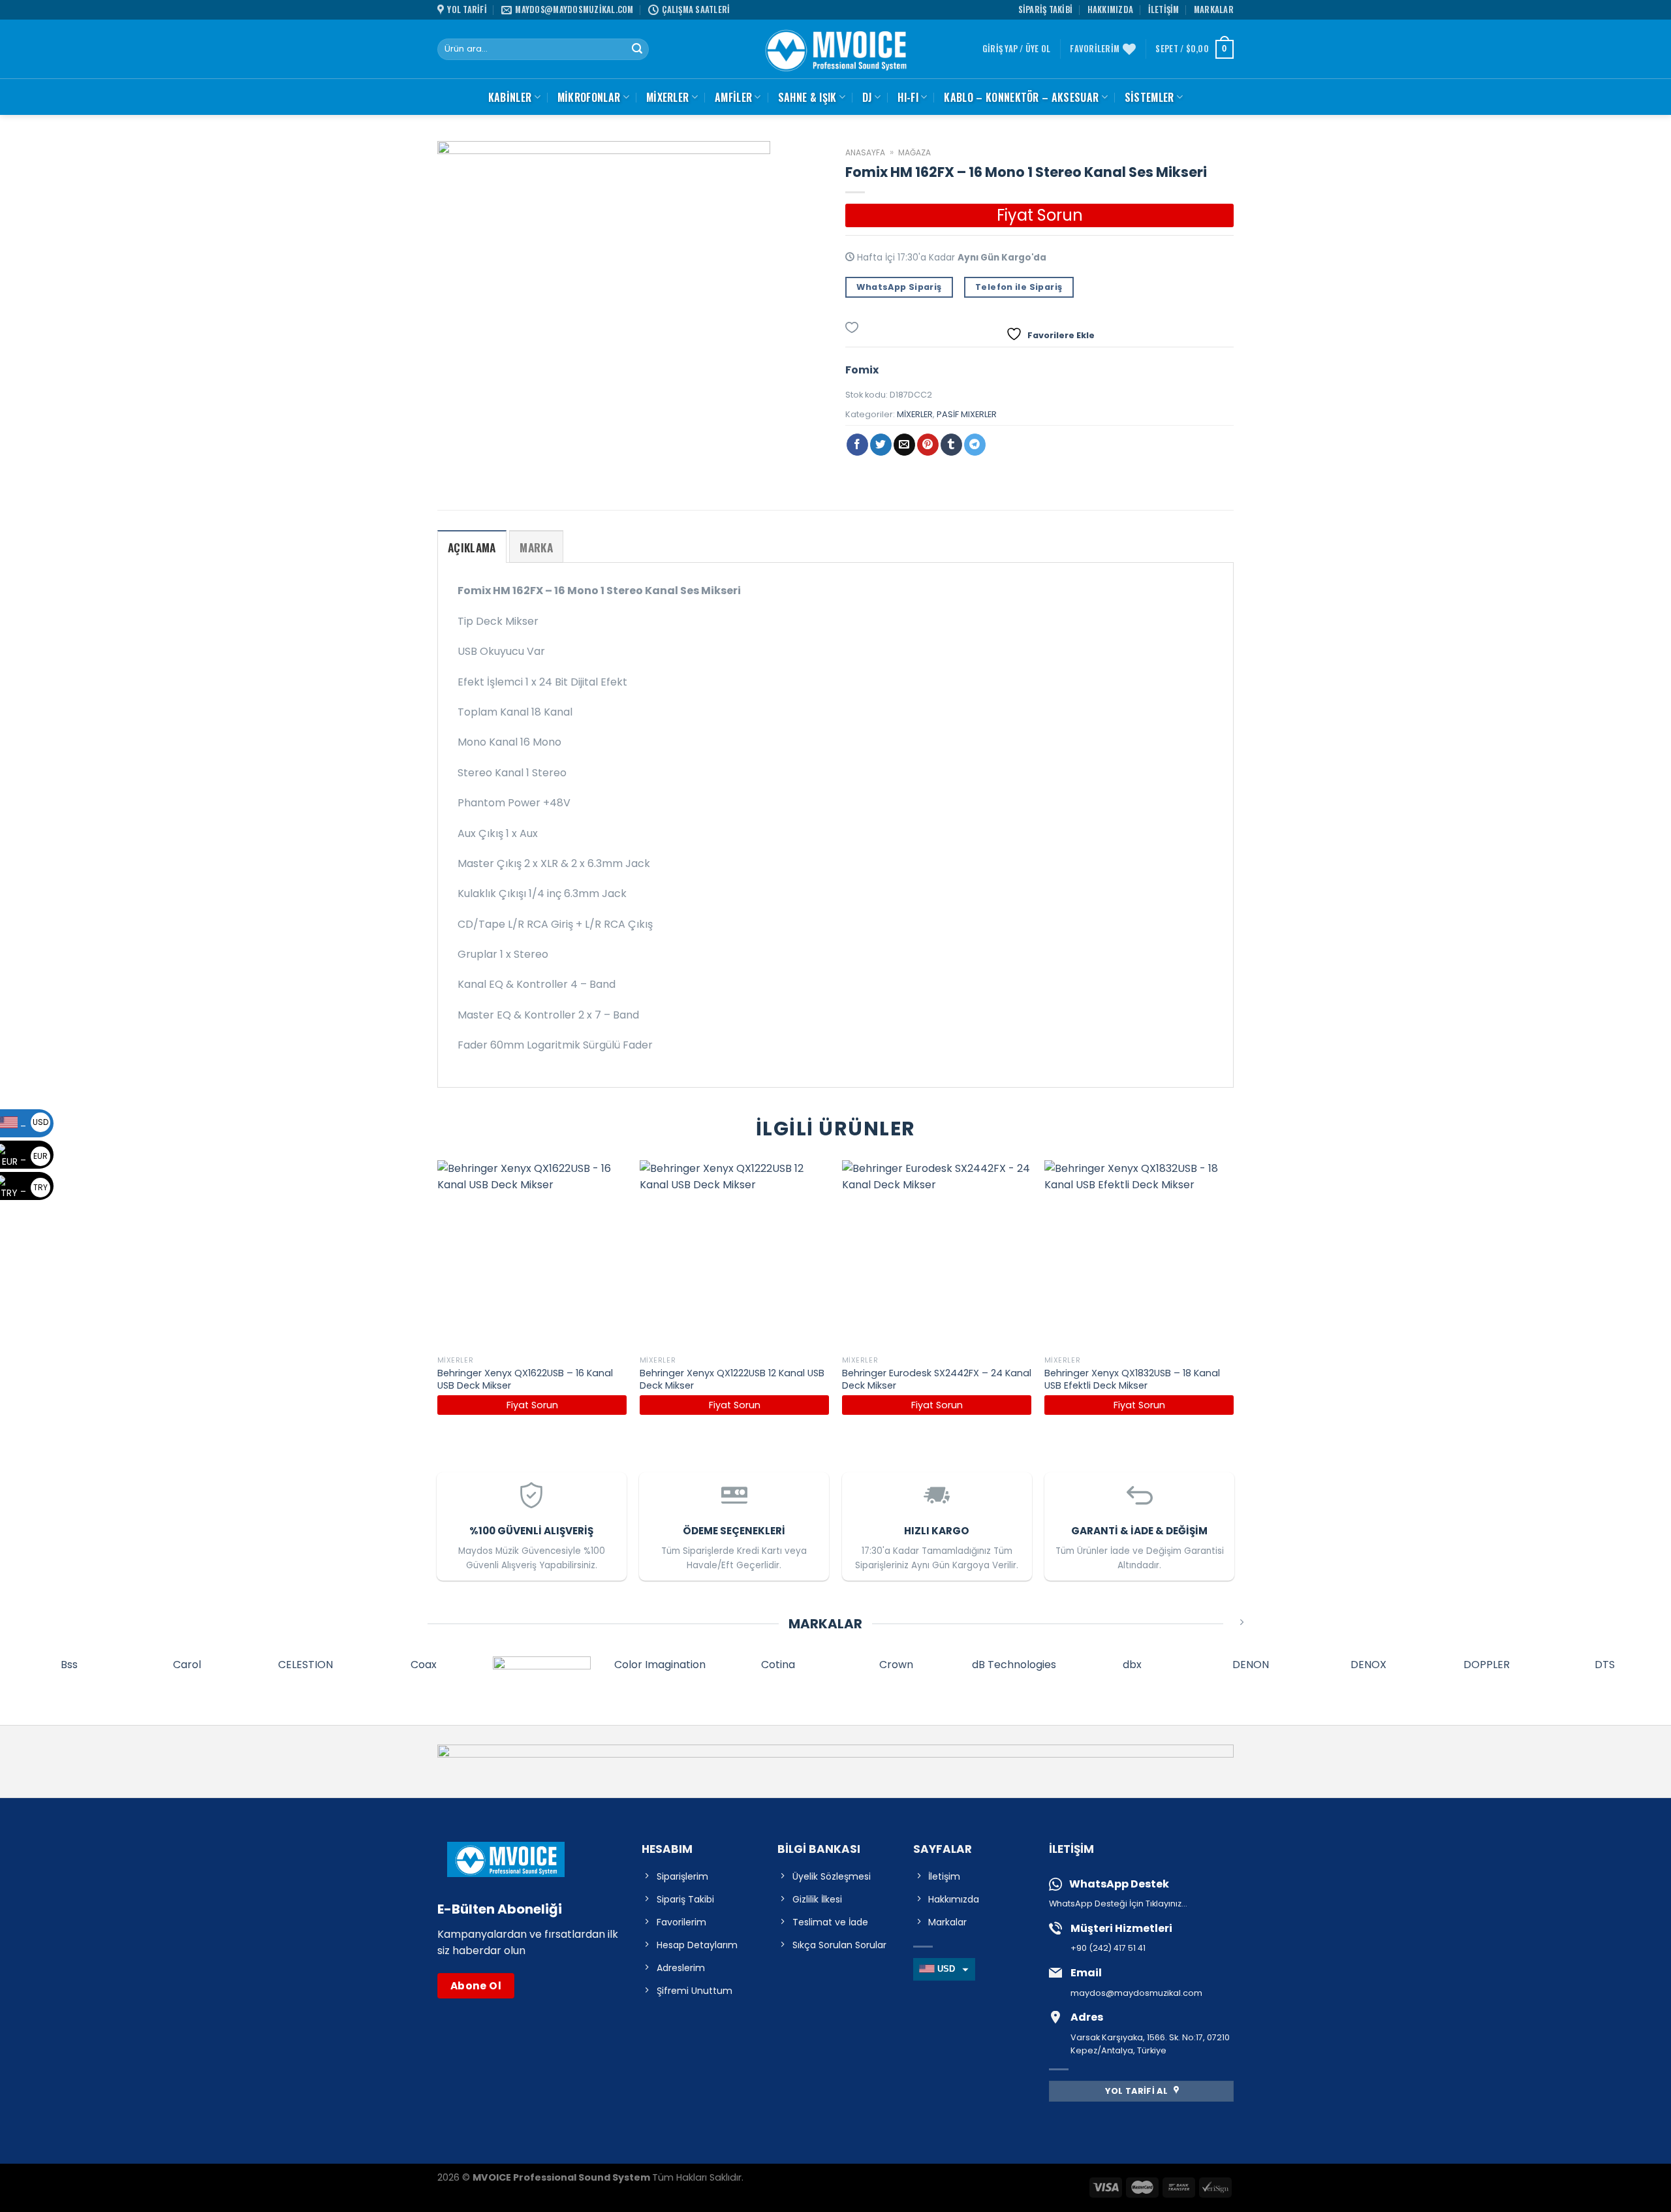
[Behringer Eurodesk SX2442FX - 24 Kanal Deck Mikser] (937, 1255)
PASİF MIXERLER (967, 414)
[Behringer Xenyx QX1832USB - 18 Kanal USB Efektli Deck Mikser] (1139, 1255)
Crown (896, 1665)
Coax (424, 1665)
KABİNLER (510, 97)
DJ (867, 97)
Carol (187, 1665)
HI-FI (908, 97)
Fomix (862, 370)
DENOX (1368, 1665)
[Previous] (438, 1300)
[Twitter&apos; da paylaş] (881, 445)
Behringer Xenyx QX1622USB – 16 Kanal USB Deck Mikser (525, 1379)
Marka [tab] (536, 547)
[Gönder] (637, 50)
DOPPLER (1487, 1665)
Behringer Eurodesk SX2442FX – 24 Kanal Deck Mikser (937, 1379)
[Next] (1233, 1300)
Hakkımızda (1111, 9)
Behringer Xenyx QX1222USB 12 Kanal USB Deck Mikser (732, 1379)
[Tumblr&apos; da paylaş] (951, 445)
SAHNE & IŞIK (807, 97)
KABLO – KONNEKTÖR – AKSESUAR (1021, 97)
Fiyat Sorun (1040, 215)
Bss (69, 1665)
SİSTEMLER (1149, 97)
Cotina (778, 1665)
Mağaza (914, 152)
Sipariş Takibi (1046, 9)
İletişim (1164, 9)
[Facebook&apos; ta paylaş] (857, 445)
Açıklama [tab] (472, 547)
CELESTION (305, 1665)
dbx (1132, 1665)
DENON (1251, 1665)
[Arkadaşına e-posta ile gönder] (904, 445)
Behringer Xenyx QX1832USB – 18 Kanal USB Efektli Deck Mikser (1132, 1379)
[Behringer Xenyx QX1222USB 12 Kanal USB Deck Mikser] (734, 1255)
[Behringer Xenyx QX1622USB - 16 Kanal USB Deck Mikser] (532, 1255)
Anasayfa (865, 152)
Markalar (1214, 9)
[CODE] (541, 1671)
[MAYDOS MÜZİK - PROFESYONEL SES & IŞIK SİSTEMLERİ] (836, 49)
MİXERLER (668, 97)
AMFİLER (733, 97)
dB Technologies (1014, 1665)
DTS (1605, 1665)
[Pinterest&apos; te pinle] (928, 445)
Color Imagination (660, 1665)
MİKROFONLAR (589, 97)
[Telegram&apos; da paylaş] (975, 445)
